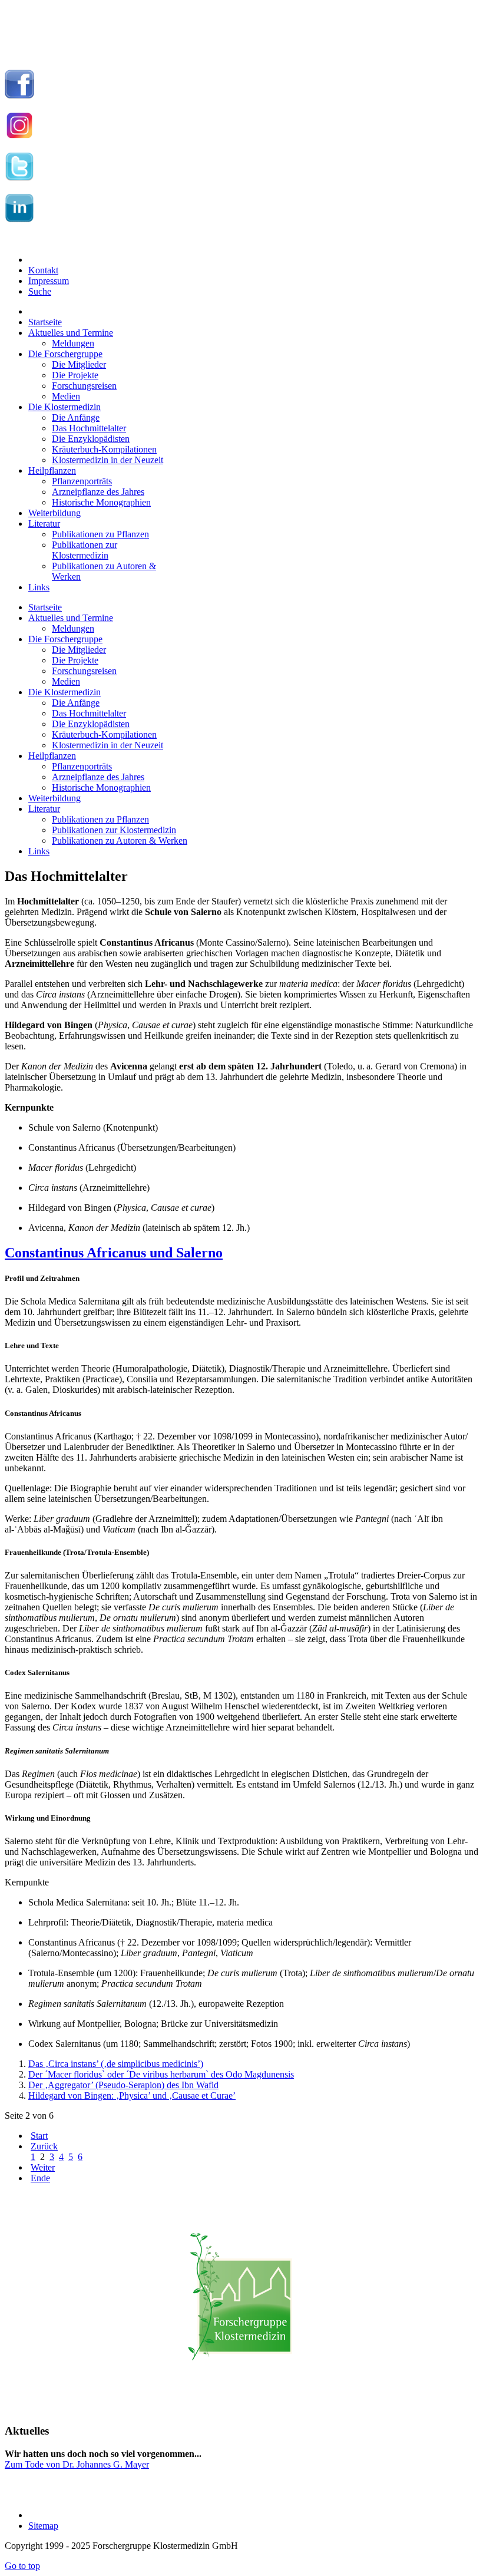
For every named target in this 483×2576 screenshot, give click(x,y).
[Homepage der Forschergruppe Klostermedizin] (241, 2303)
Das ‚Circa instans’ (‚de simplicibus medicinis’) (116, 2064)
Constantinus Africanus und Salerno (114, 1253)
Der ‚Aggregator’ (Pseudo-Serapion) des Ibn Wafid (123, 2085)
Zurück (44, 2146)
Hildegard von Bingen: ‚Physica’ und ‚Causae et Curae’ (132, 2096)
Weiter (43, 2167)
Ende (40, 2178)
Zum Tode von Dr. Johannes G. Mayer (77, 2464)
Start (39, 2136)
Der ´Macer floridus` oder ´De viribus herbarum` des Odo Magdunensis (161, 2074)
